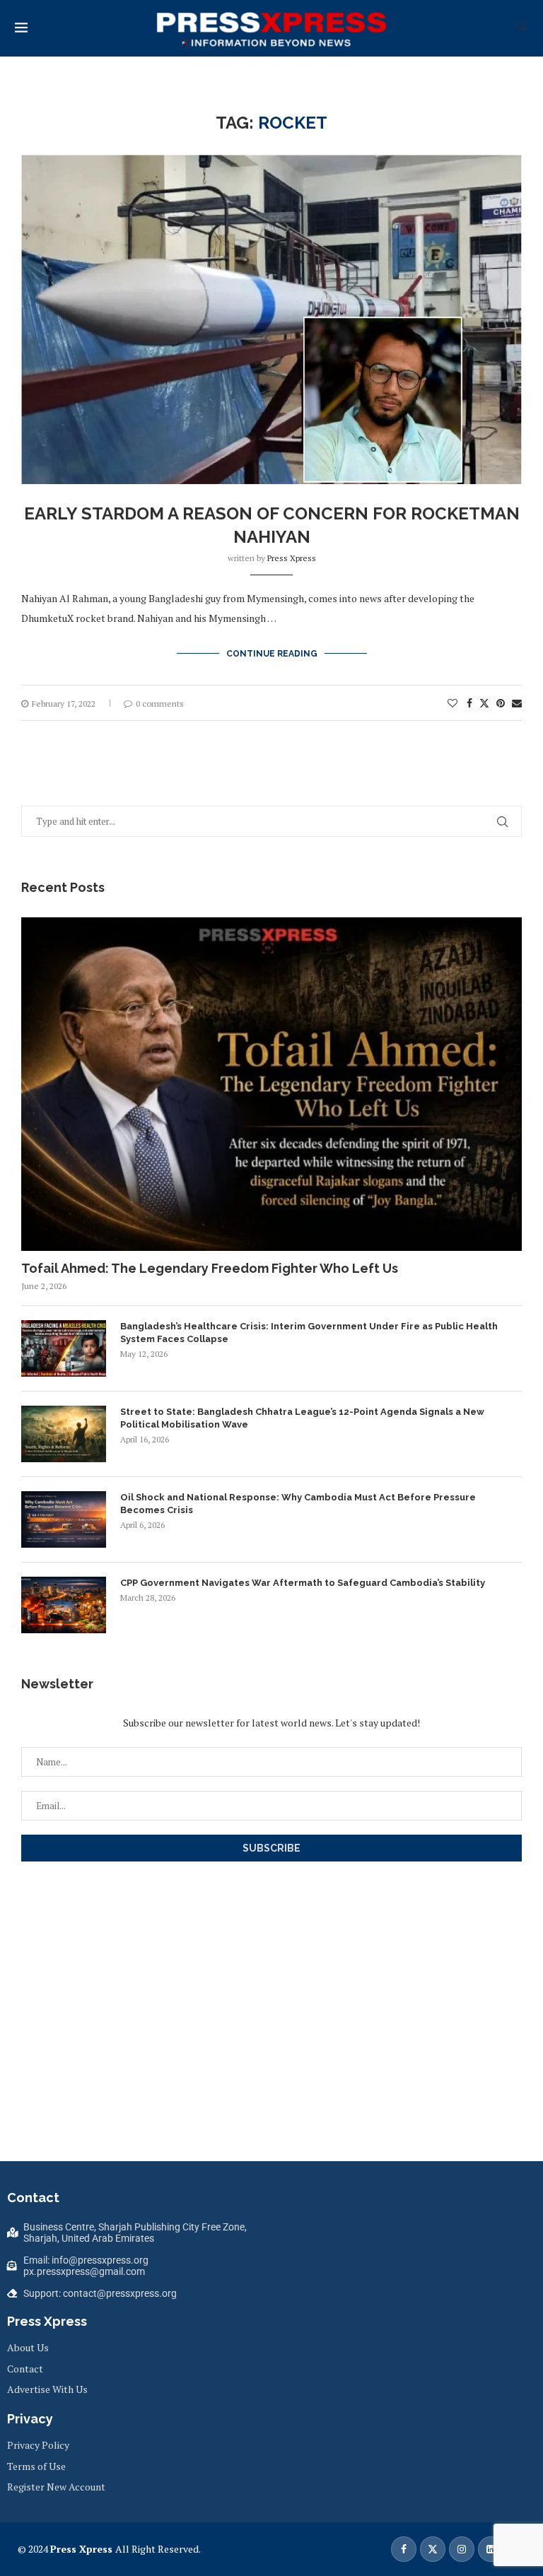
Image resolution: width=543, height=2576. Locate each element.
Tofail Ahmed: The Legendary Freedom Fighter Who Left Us (210, 1268)
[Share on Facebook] (469, 703)
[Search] (521, 28)
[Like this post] (452, 703)
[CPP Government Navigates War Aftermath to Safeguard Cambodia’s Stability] (64, 1605)
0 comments (160, 704)
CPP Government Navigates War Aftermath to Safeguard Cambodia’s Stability (303, 1583)
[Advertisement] (282, 2024)
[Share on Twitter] (484, 703)
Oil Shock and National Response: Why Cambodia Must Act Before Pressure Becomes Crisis (298, 1504)
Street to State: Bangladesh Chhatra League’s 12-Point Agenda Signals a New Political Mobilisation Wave (302, 1418)
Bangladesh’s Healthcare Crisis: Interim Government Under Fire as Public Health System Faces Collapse (309, 1333)
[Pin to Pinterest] (501, 703)
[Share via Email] (517, 703)
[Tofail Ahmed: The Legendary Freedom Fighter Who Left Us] (271, 1084)
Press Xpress (292, 558)
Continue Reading (272, 654)
